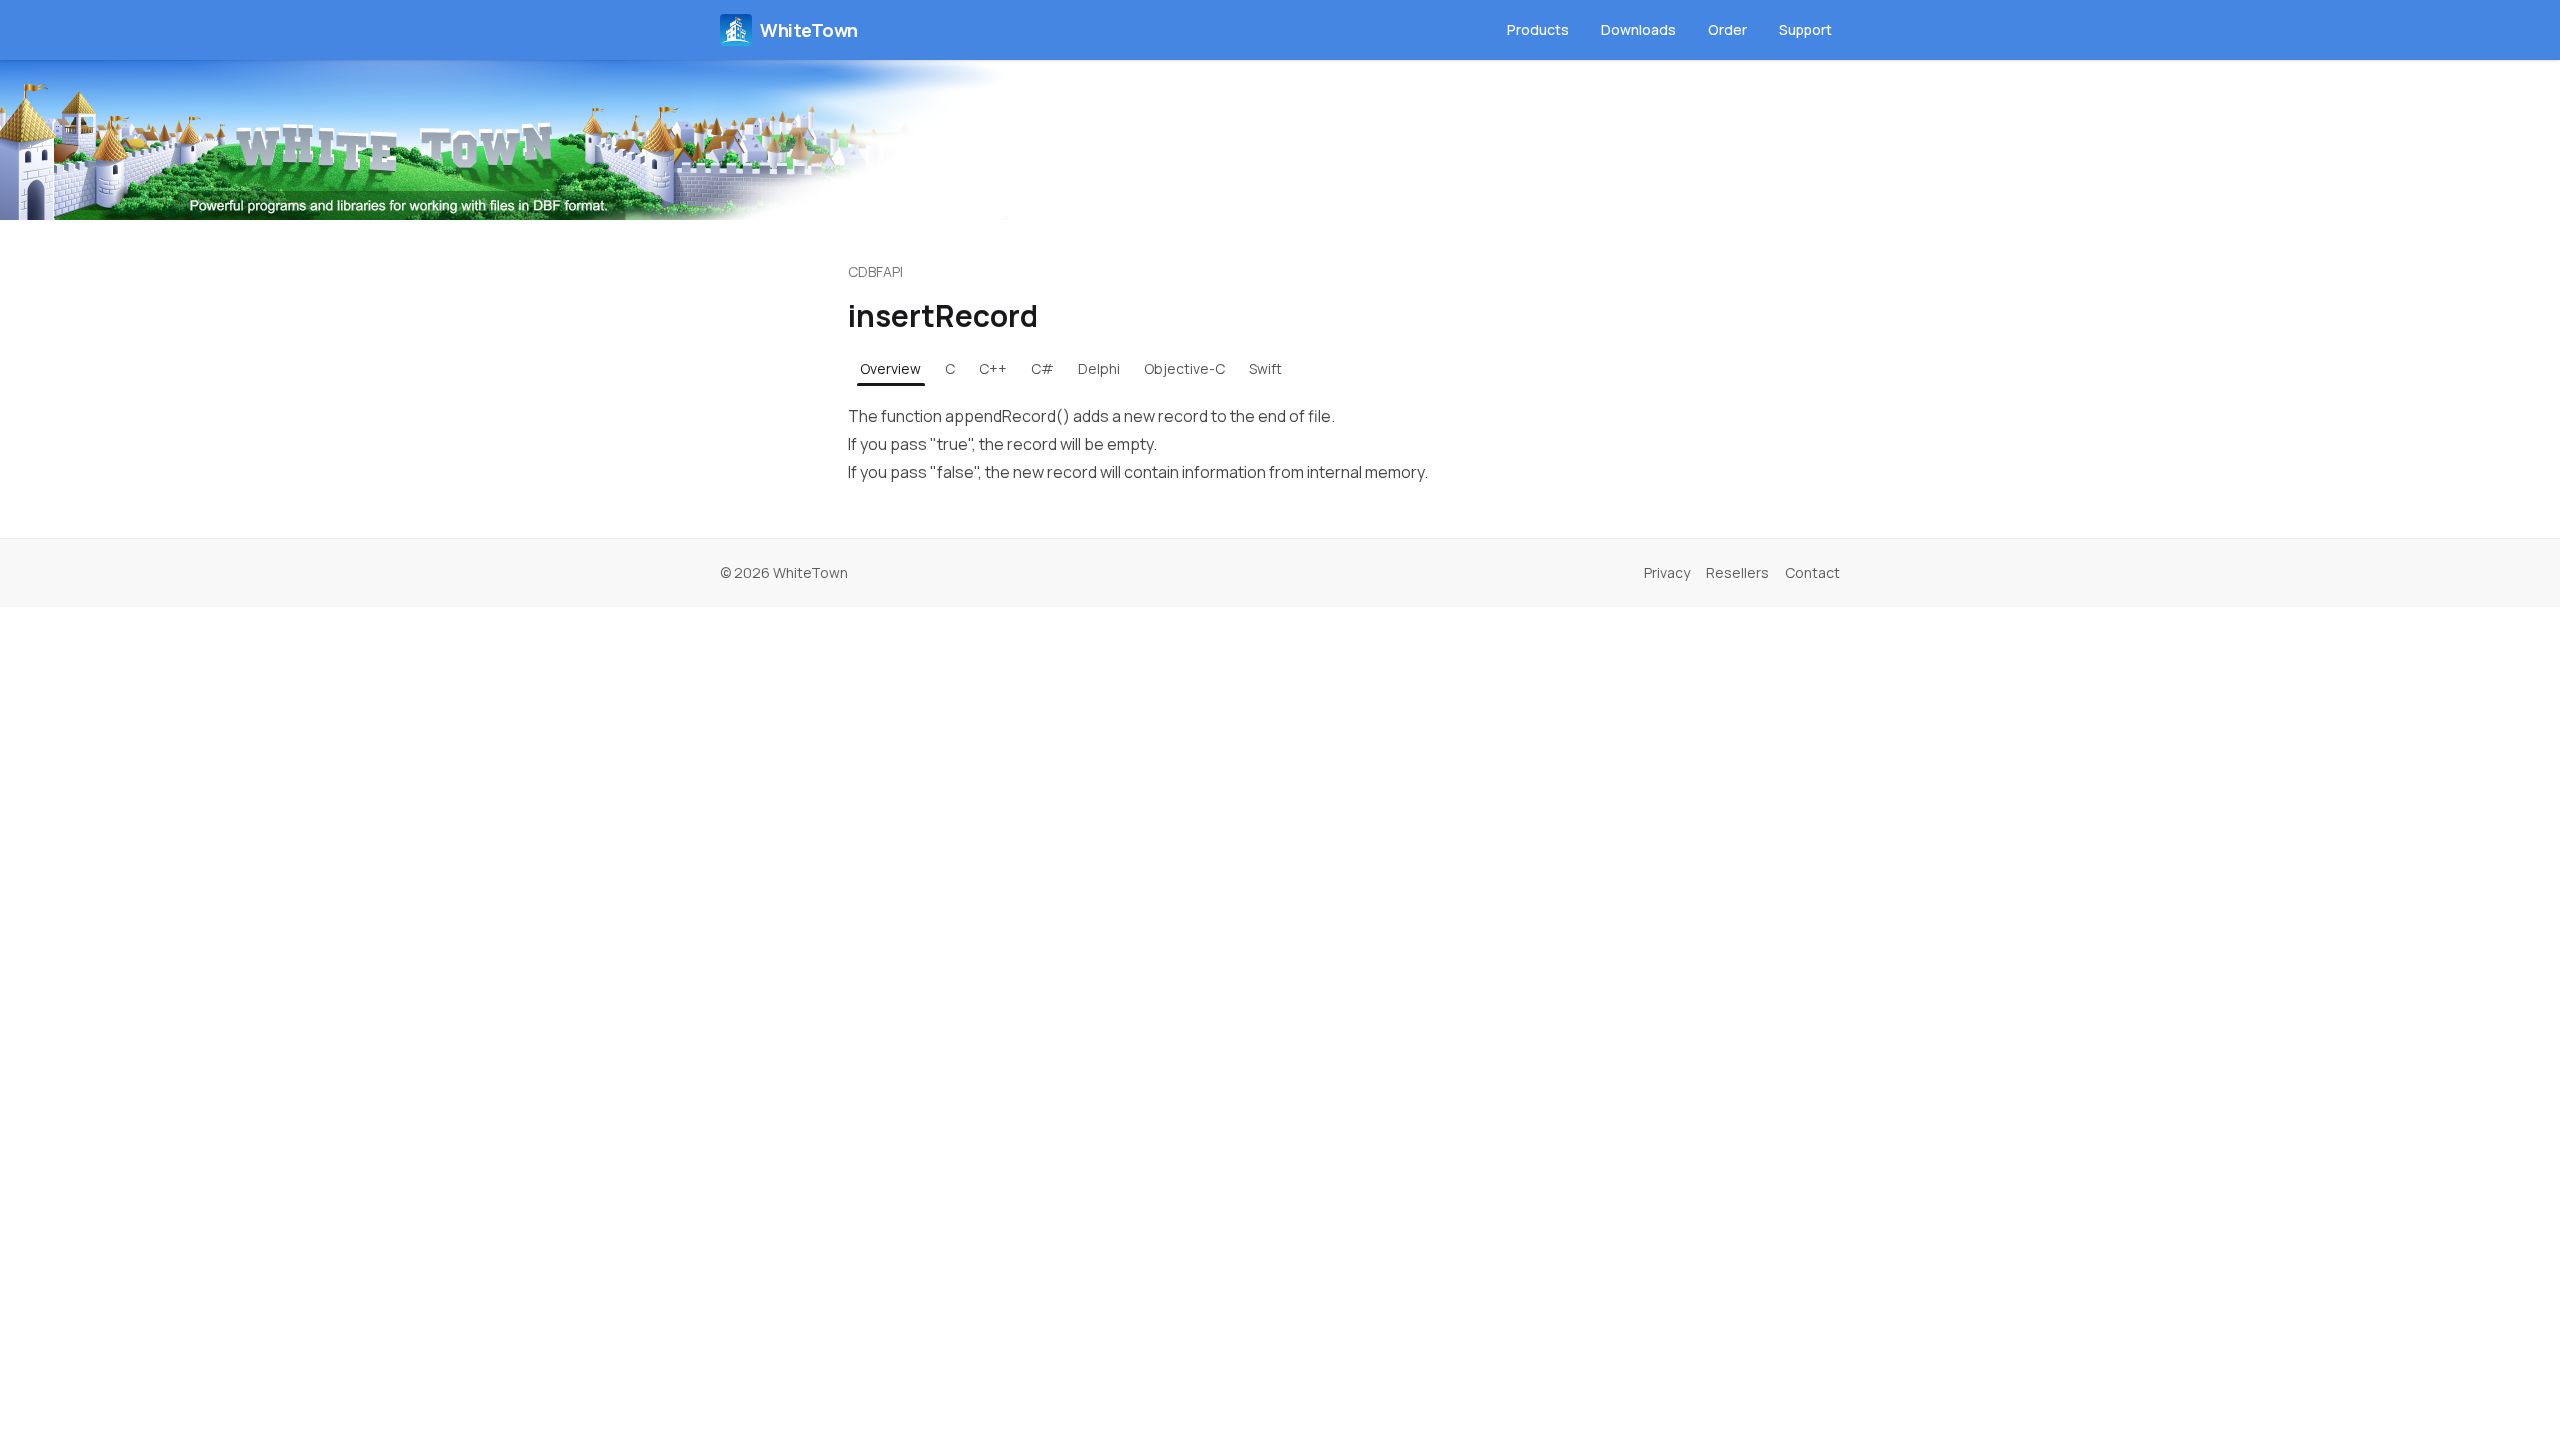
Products (1538, 29)
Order (1727, 29)
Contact (1812, 572)
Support (1805, 29)
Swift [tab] (1265, 368)
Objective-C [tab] (1184, 368)
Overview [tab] (890, 368)
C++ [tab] (993, 368)
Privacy (1667, 572)
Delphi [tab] (1099, 368)
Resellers (1737, 572)
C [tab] (950, 368)
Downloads (1638, 29)
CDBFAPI (875, 271)
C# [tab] (1042, 368)
